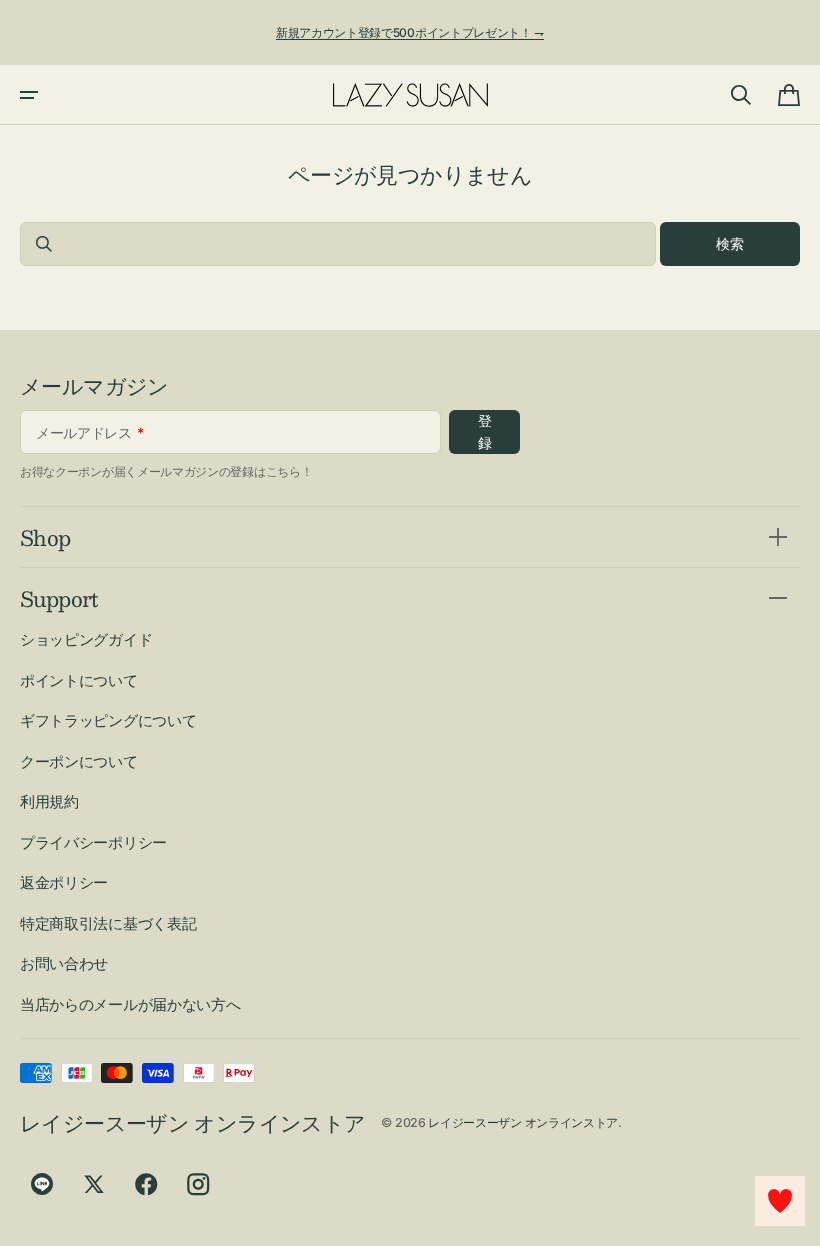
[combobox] (338, 244)
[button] (29, 95)
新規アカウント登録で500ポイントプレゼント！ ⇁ (410, 32)
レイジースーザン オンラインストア (523, 1122)
